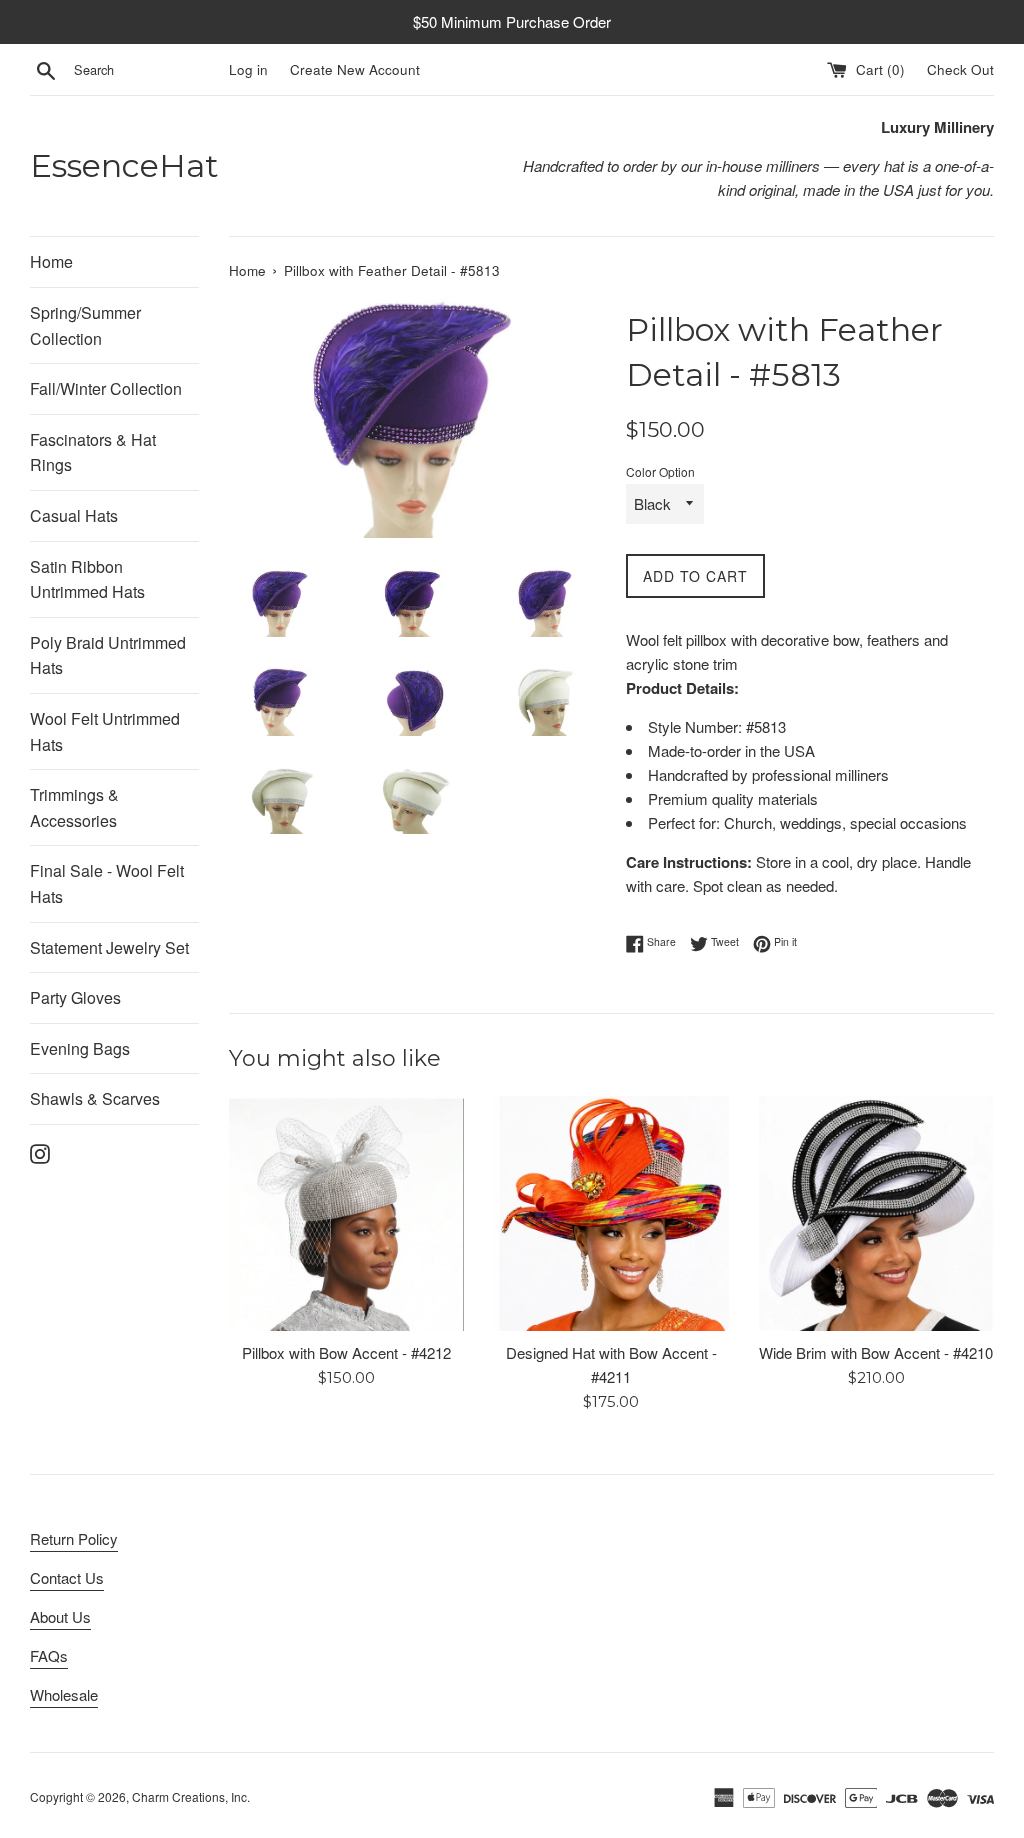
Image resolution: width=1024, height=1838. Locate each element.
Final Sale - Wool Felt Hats (107, 883)
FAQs (49, 1655)
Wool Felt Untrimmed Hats (105, 731)
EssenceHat (124, 165)
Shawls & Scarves (95, 1098)
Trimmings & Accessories (74, 807)
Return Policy (74, 1538)
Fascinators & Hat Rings (93, 452)
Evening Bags (80, 1048)
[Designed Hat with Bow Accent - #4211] (611, 1213)
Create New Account (355, 69)
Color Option (660, 471)
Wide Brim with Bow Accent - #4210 (876, 1352)
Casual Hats (74, 515)
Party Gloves (75, 997)
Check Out (960, 69)
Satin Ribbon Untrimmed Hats (87, 579)
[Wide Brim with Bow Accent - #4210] (876, 1213)
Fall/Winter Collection (106, 388)
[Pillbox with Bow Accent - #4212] (346, 1213)
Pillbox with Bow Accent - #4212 (346, 1352)
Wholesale (64, 1694)
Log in (248, 69)
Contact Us (67, 1577)
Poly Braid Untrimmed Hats (108, 655)
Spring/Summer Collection (85, 325)
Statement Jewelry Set (109, 947)
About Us (60, 1616)
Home (51, 261)
